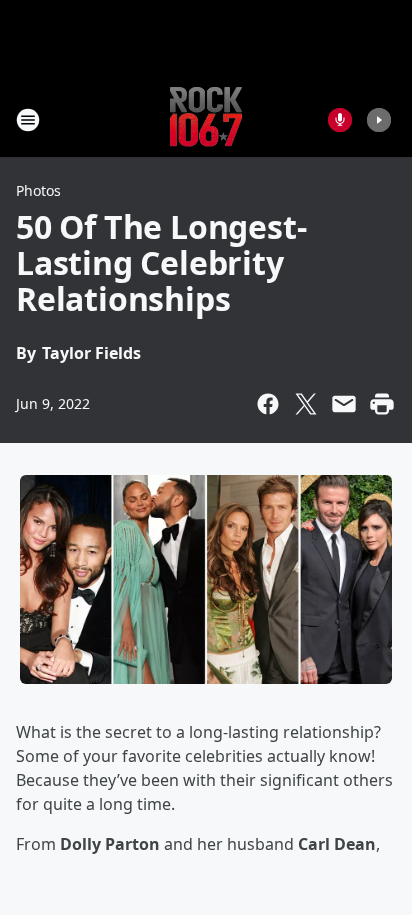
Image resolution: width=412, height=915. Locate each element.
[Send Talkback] (340, 120)
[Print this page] (382, 404)
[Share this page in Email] (344, 404)
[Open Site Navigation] (28, 120)
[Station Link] (206, 119)
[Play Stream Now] (379, 120)
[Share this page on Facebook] (268, 404)
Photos (38, 190)
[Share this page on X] (306, 404)
